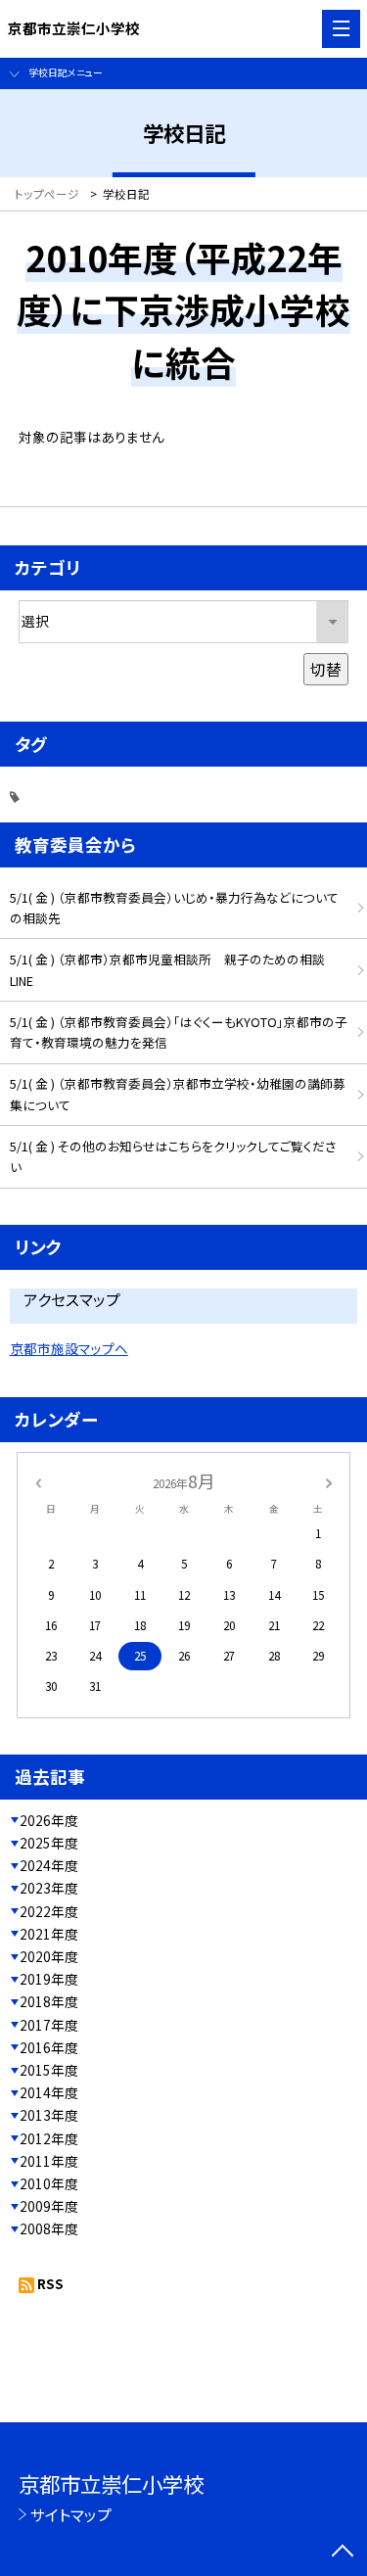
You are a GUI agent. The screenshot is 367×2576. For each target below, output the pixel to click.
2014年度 (49, 2092)
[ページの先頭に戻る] (343, 2553)
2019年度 (49, 1979)
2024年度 (49, 1865)
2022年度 (49, 1911)
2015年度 (49, 2070)
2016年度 (49, 2047)
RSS (50, 2283)
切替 (326, 669)
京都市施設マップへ (69, 1348)
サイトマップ (71, 2514)
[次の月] (329, 1481)
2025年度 (49, 1843)
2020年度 (49, 1956)
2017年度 (49, 2025)
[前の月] (37, 1481)
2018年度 (49, 2001)
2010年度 (49, 2183)
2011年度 (49, 2161)
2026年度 (49, 1820)
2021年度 (49, 1934)
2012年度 (49, 2138)
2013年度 (49, 2115)
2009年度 (49, 2206)
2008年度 (49, 2228)
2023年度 (49, 1888)
